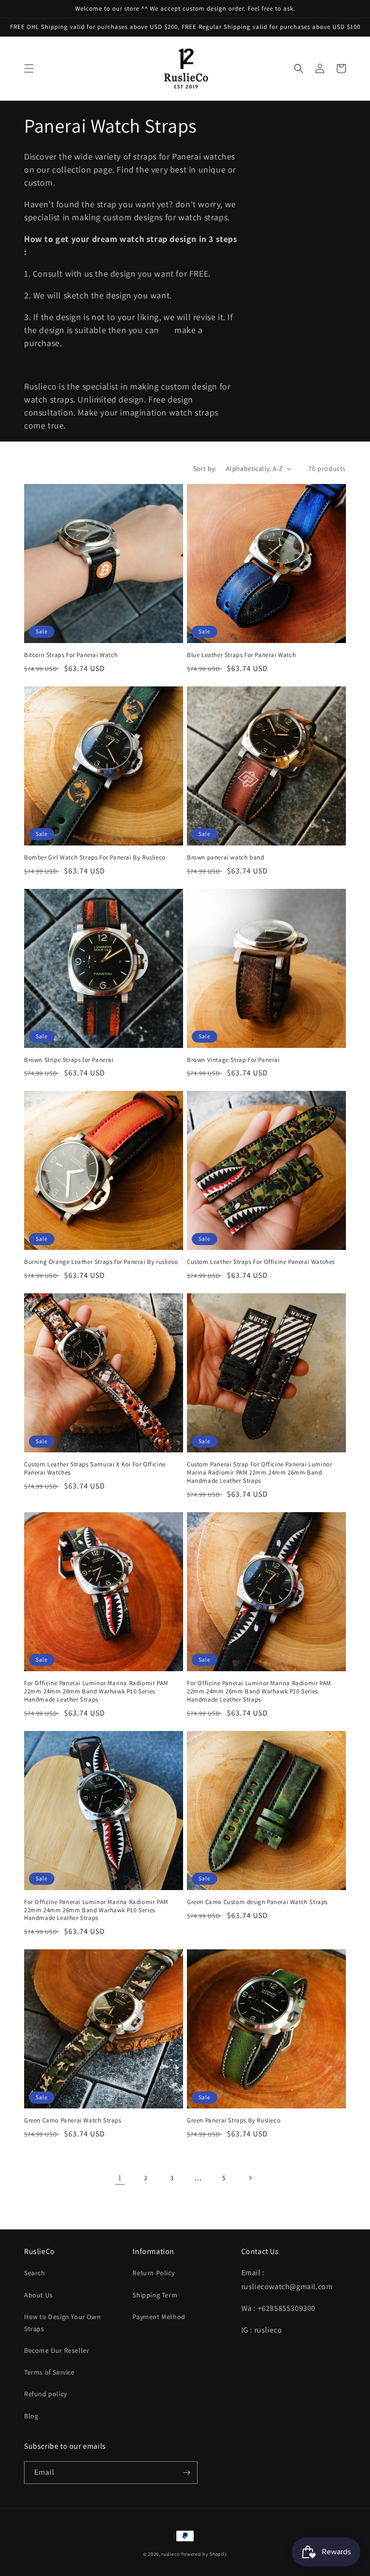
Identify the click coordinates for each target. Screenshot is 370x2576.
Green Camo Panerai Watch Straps (73, 2120)
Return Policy (153, 2273)
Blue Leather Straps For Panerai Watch (241, 655)
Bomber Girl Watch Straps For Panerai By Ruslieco (95, 858)
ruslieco (171, 2554)
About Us (39, 2295)
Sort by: (205, 469)
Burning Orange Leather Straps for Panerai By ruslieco (101, 1262)
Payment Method (159, 2317)
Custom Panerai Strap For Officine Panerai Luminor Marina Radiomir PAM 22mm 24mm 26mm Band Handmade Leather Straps (259, 1473)
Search (35, 2273)
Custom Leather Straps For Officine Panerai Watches (261, 1262)
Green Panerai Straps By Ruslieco (234, 2120)
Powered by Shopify (204, 2554)
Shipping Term (155, 2295)
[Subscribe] (186, 2473)
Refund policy (46, 2394)
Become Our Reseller (57, 2350)
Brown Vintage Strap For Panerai (233, 1060)
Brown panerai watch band (225, 858)
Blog (31, 2416)
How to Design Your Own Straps (62, 2323)
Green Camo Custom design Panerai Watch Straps (257, 1902)
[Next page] (250, 2178)
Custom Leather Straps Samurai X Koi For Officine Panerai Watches (95, 1469)
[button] (29, 68)
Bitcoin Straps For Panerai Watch (71, 655)
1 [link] (120, 2178)
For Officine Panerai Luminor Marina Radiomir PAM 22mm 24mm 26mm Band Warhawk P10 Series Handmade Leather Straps (96, 1691)
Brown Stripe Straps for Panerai (69, 1060)
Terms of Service (49, 2372)
